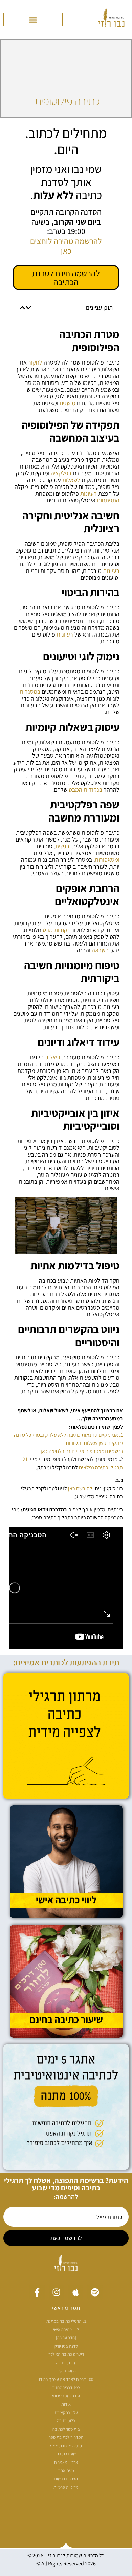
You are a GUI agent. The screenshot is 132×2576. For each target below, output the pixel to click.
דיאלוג (53, 1057)
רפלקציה (61, 473)
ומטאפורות (107, 860)
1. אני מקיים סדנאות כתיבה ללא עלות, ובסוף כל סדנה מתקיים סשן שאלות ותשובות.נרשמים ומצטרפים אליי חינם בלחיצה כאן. (68, 1443)
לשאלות (71, 480)
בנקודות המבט (85, 790)
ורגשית (63, 846)
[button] (33, 20)
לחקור (35, 362)
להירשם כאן (80, 1488)
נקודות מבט (56, 930)
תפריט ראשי (66, 2308)
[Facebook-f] (37, 2292)
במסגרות (30, 692)
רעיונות (89, 493)
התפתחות (108, 500)
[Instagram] (56, 2292)
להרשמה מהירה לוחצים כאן (66, 246)
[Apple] (76, 2292)
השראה (100, 950)
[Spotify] (95, 2292)
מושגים (68, 403)
